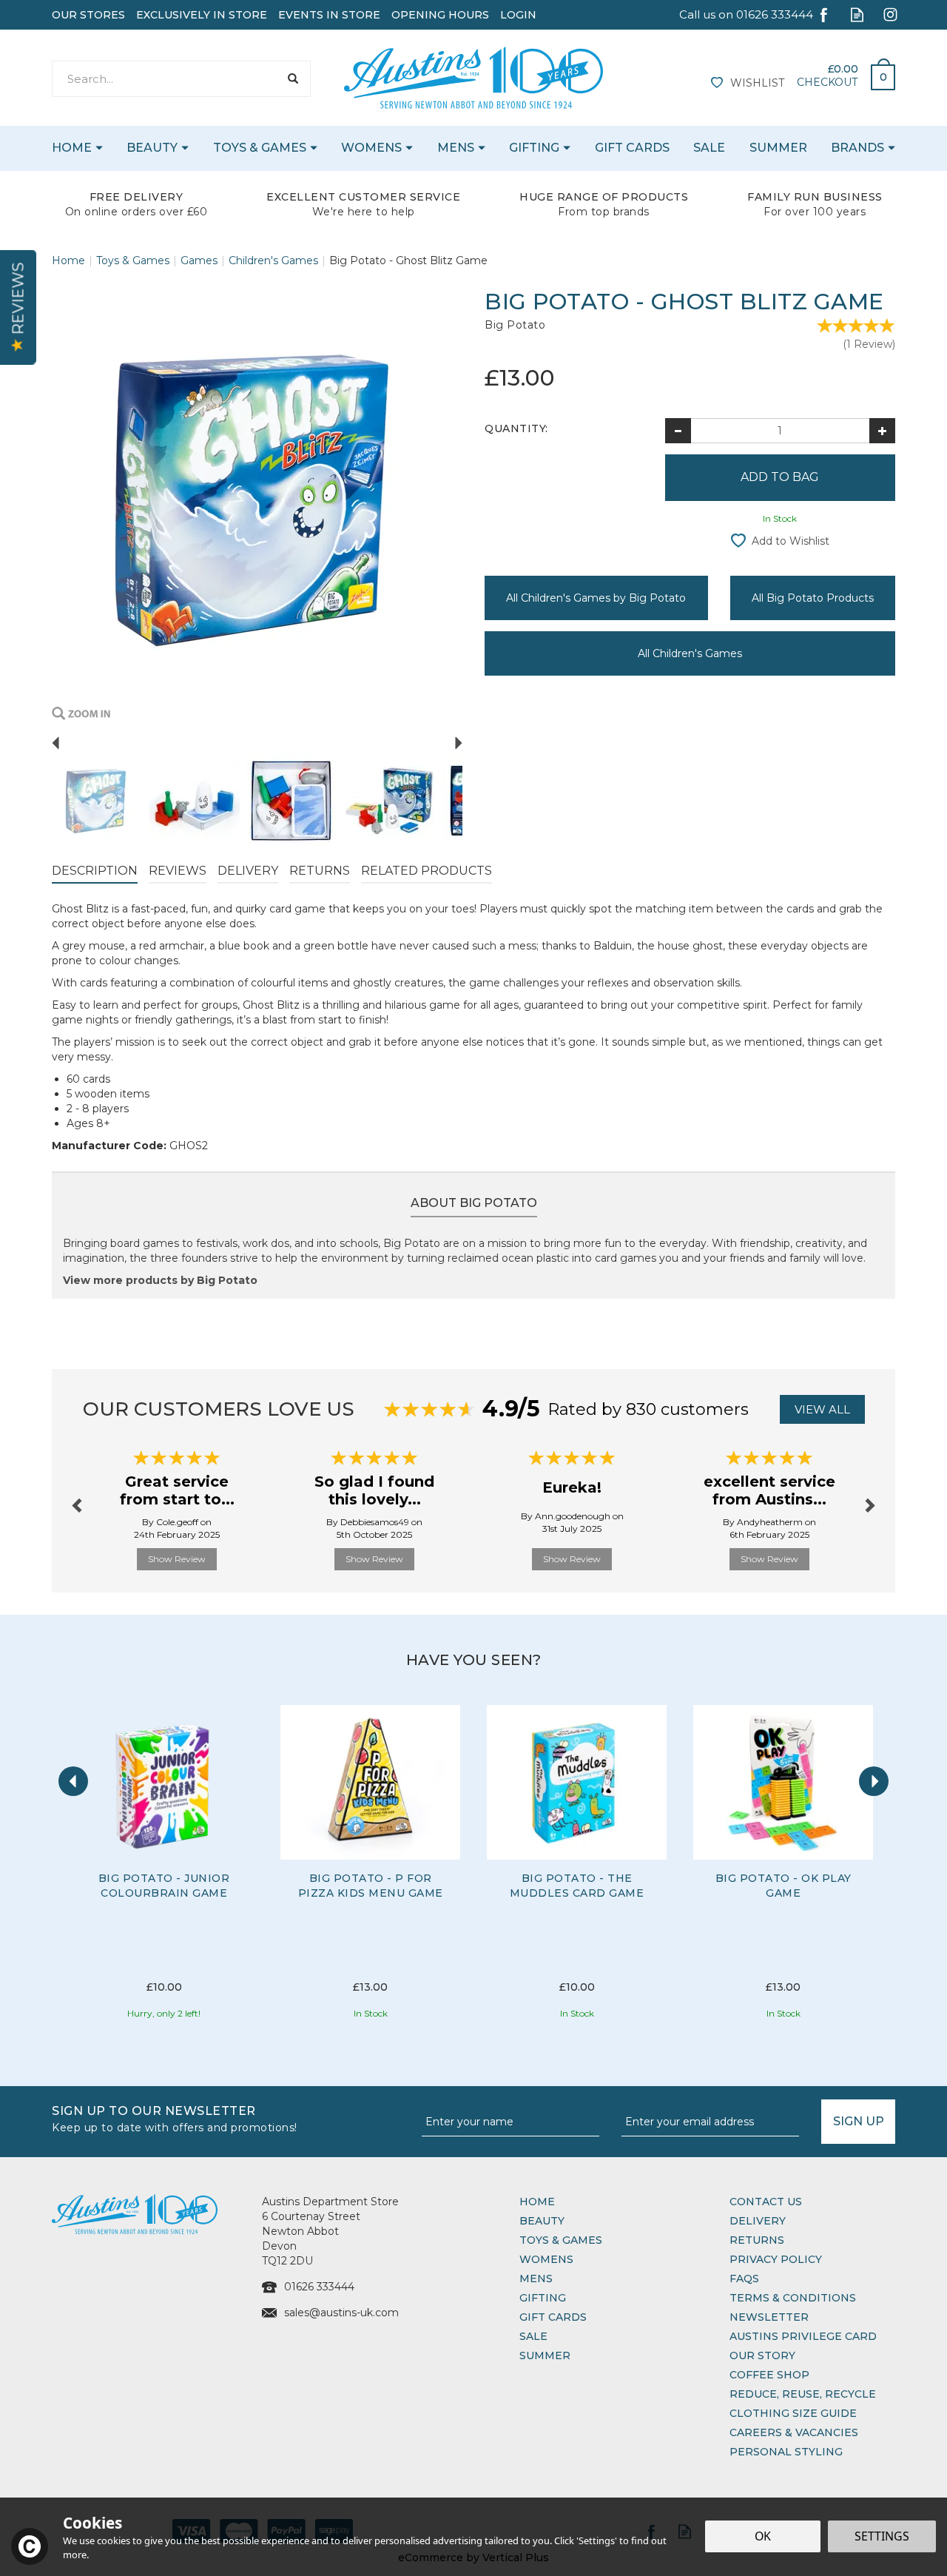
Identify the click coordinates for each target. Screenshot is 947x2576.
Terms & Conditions (793, 2298)
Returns (320, 871)
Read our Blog (857, 14)
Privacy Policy (776, 2259)
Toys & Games (561, 2240)
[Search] (293, 79)
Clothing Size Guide (793, 2413)
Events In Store (329, 15)
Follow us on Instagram (890, 14)
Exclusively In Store (202, 15)
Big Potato (515, 325)
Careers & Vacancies (794, 2432)
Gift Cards (553, 2317)
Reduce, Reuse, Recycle (803, 2394)
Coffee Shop (769, 2375)
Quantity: (516, 428)
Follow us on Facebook (824, 14)
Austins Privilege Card (803, 2336)
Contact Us (766, 2202)
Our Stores (88, 15)
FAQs (744, 2279)
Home (537, 2202)
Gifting (543, 2298)
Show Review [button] (177, 1559)
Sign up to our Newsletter (175, 2118)
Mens (536, 2279)
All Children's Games (690, 653)
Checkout (827, 82)
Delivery (248, 871)
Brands (857, 148)
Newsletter (769, 2317)
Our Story (762, 2355)
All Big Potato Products (813, 598)
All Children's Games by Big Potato (596, 598)
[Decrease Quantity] (678, 431)
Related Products (427, 871)
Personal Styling (786, 2452)
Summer (545, 2355)
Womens (546, 2259)
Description (95, 871)
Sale (533, 2336)
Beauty (542, 2221)
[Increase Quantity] (882, 431)
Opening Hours (440, 15)
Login (518, 15)
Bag (877, 73)
